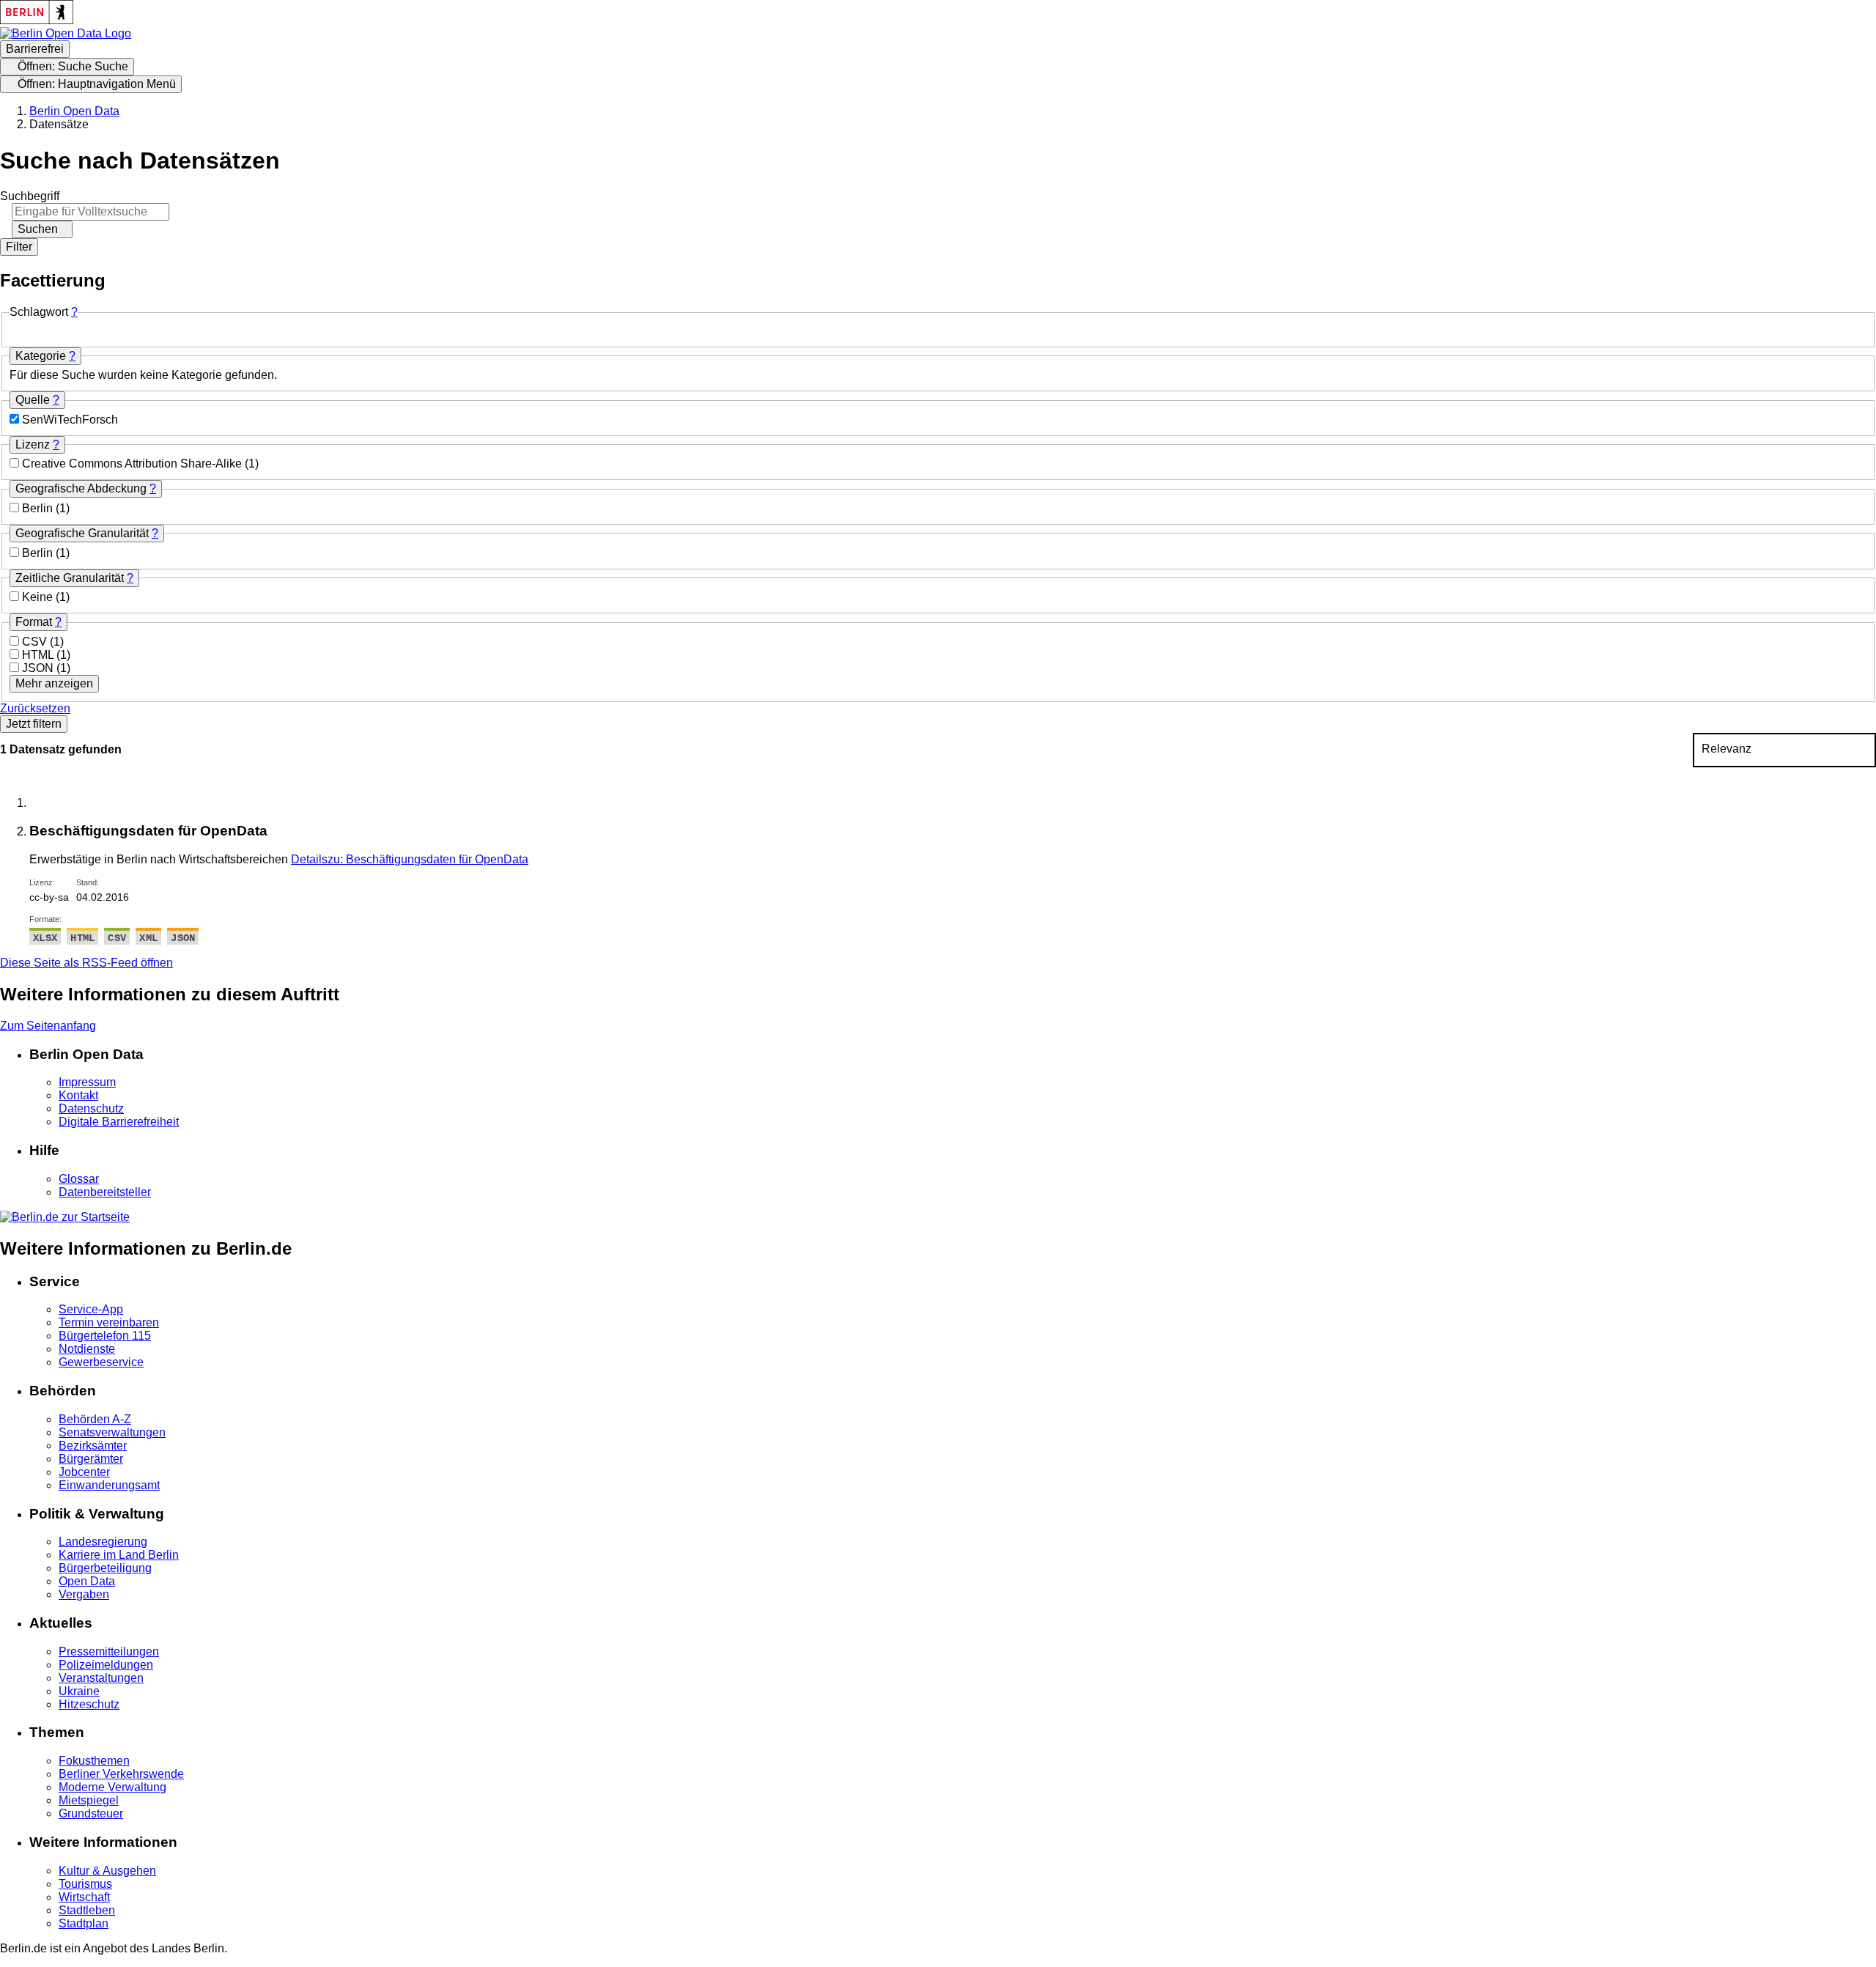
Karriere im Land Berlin (119, 1555)
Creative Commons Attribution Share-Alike (133, 464)
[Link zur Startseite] (66, 33)
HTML (39, 655)
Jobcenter (84, 1472)
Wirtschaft (84, 1897)
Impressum (87, 1082)
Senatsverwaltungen (112, 1432)
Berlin (39, 508)
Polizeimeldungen (106, 1665)
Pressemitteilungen (109, 1652)
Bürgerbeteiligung (105, 1568)
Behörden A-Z (95, 1419)
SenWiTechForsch (70, 420)
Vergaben (84, 1594)
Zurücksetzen (35, 708)
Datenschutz (91, 1108)
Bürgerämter (91, 1459)
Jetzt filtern (34, 724)
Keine (39, 597)
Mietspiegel (89, 1800)
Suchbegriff (30, 196)
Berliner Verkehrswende (121, 1774)
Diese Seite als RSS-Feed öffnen (86, 963)
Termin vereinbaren (109, 1322)
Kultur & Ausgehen (107, 1871)
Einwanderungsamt (109, 1485)
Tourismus (85, 1884)
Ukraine (79, 1691)
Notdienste (87, 1349)
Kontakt (78, 1095)
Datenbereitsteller (105, 1192)
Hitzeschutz (89, 1704)
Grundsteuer (91, 1813)
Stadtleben (87, 1910)
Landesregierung (103, 1542)
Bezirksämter (93, 1446)
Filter (19, 247)
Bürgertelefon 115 (105, 1336)
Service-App (91, 1309)
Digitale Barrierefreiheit (119, 1122)
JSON (39, 668)
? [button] (74, 312)
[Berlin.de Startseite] (65, 1217)
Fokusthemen (94, 1761)
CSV (36, 642)
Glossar (79, 1179)
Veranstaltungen (101, 1678)
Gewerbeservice (101, 1362)
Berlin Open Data (74, 111)
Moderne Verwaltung (112, 1787)
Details (410, 859)
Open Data (87, 1581)
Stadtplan (84, 1923)
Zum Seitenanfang (48, 1026)
